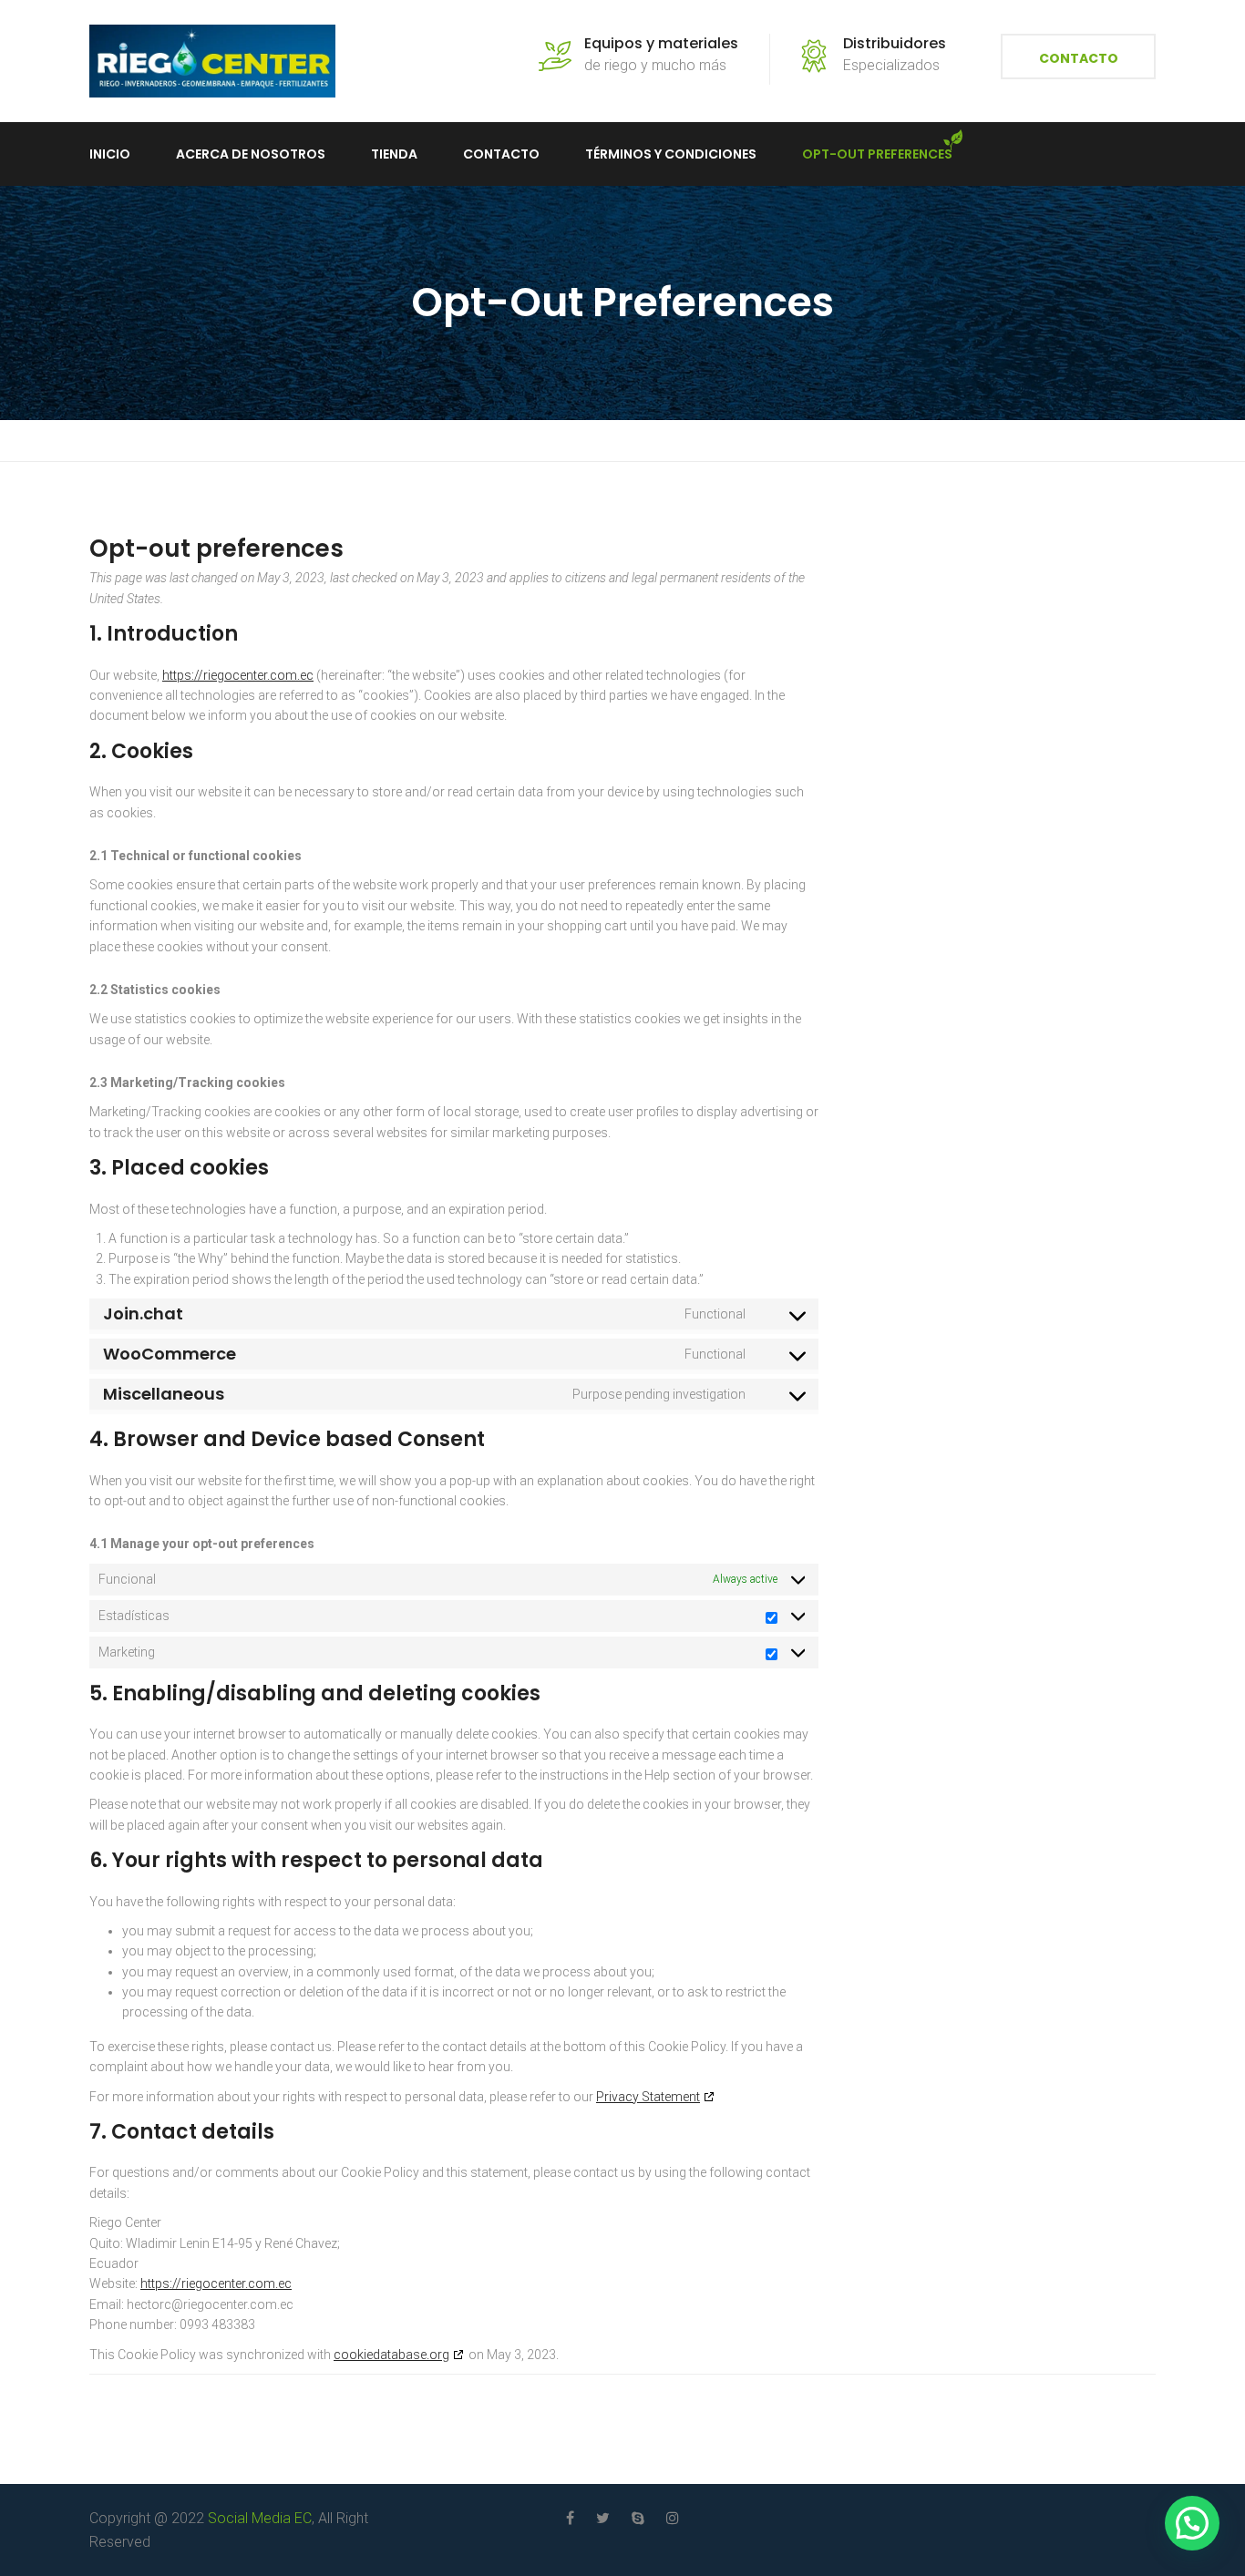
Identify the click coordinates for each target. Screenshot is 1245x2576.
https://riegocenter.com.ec (238, 675)
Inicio (110, 154)
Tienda (394, 154)
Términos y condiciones (671, 154)
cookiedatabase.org (391, 2355)
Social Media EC (260, 2518)
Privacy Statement (648, 2097)
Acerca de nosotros (251, 154)
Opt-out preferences (877, 154)
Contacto (1079, 58)
